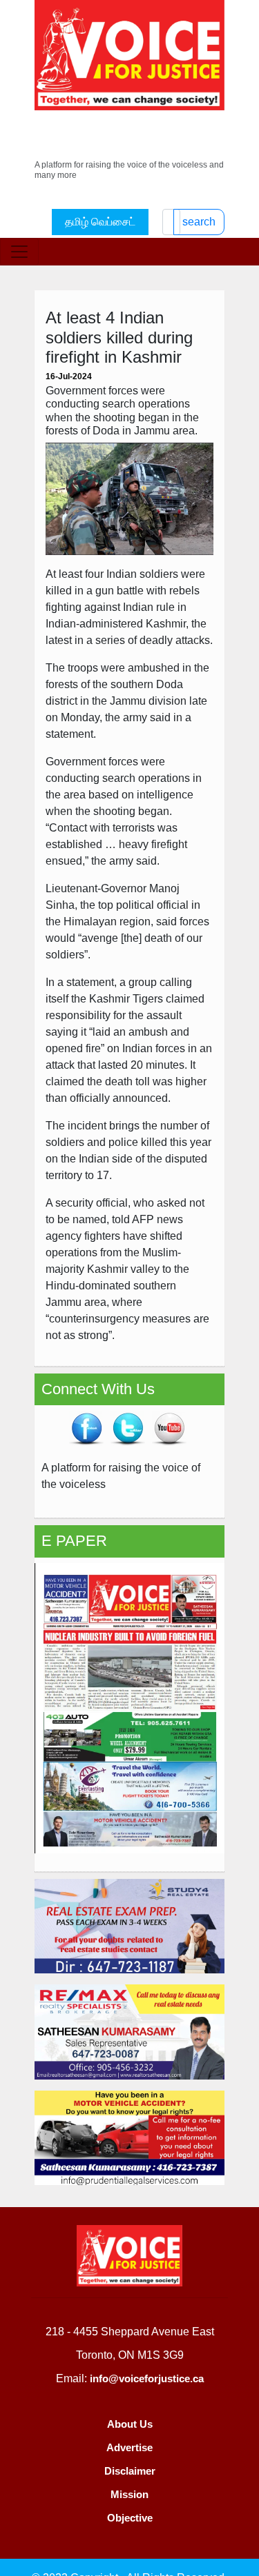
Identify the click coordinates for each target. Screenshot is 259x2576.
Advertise (129, 2447)
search (199, 222)
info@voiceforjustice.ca (147, 2378)
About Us (130, 2424)
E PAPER (74, 1541)
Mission (129, 2494)
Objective (130, 2518)
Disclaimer (130, 2471)
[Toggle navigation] (19, 252)
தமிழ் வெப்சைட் (100, 222)
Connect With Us (98, 1389)
